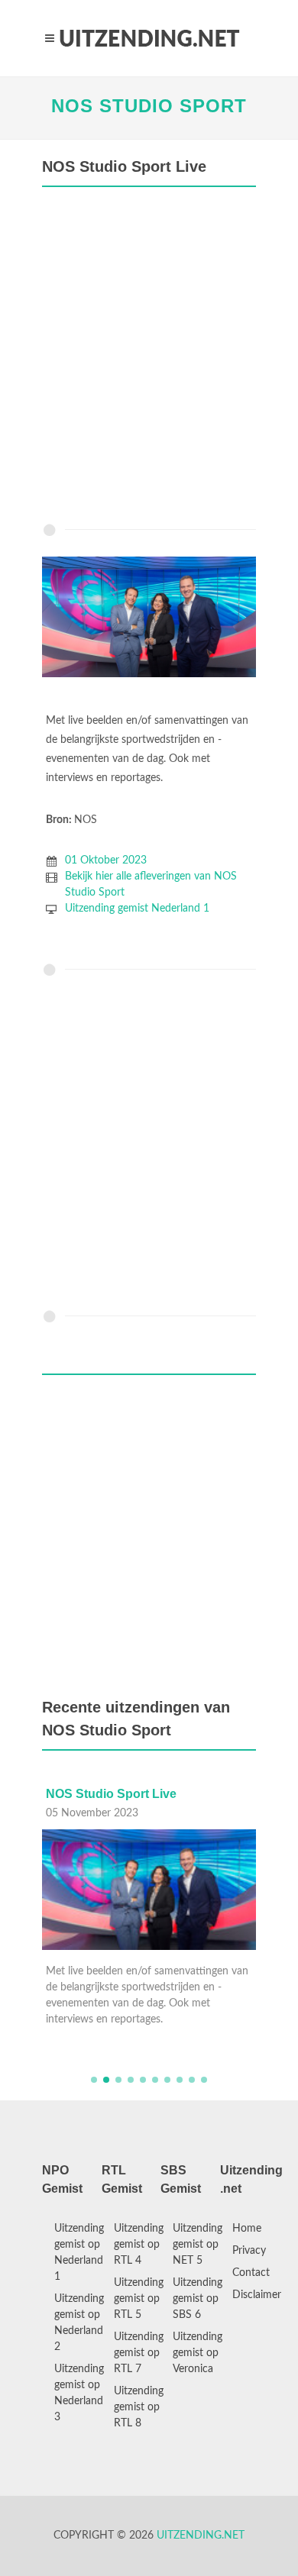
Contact (251, 2273)
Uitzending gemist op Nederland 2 (79, 2323)
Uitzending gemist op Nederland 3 (79, 2393)
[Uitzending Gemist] (149, 38)
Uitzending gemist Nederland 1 (137, 909)
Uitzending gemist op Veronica (198, 2353)
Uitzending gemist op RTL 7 (139, 2353)
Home (247, 2229)
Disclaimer (257, 2295)
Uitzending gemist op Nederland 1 (79, 2253)
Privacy (249, 2251)
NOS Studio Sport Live (111, 1794)
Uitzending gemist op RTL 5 (139, 2299)
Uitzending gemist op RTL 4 (139, 2245)
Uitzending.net (201, 2536)
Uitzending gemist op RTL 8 (139, 2407)
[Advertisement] (149, 359)
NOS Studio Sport (149, 106)
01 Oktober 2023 (106, 860)
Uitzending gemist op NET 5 (198, 2245)
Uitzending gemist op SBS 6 (198, 2299)
